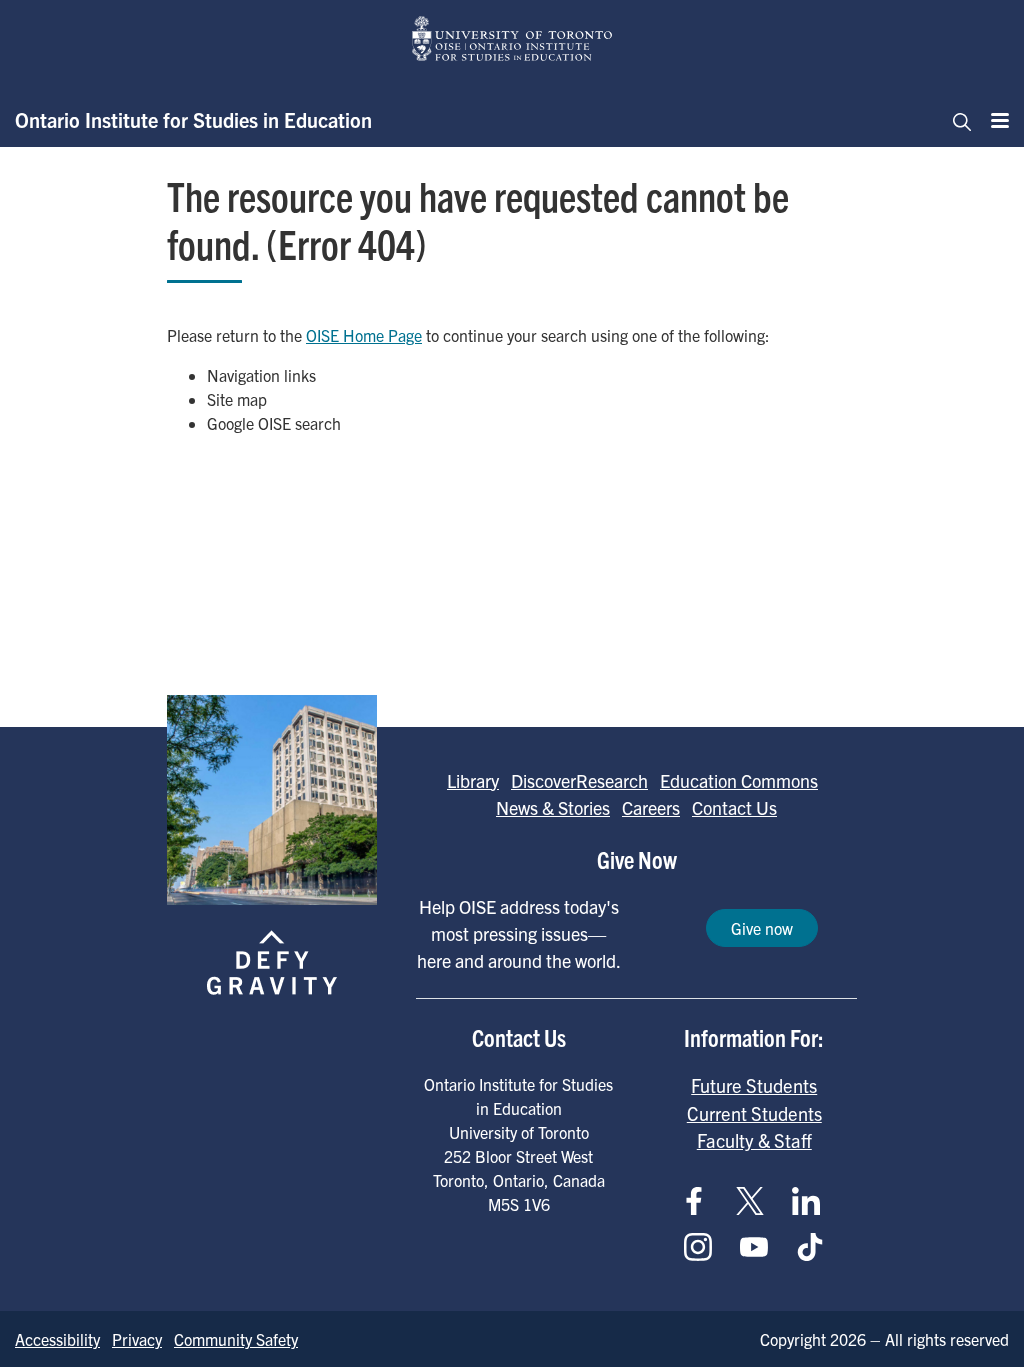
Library (473, 780)
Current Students (754, 1113)
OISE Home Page (364, 335)
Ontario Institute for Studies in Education (193, 119)
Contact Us (734, 807)
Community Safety (236, 1339)
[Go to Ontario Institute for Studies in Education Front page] (512, 38)
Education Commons (739, 780)
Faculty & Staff (754, 1140)
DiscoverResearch (579, 780)
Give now (762, 928)
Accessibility (57, 1339)
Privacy (137, 1339)
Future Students (754, 1085)
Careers (651, 807)
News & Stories (553, 807)
